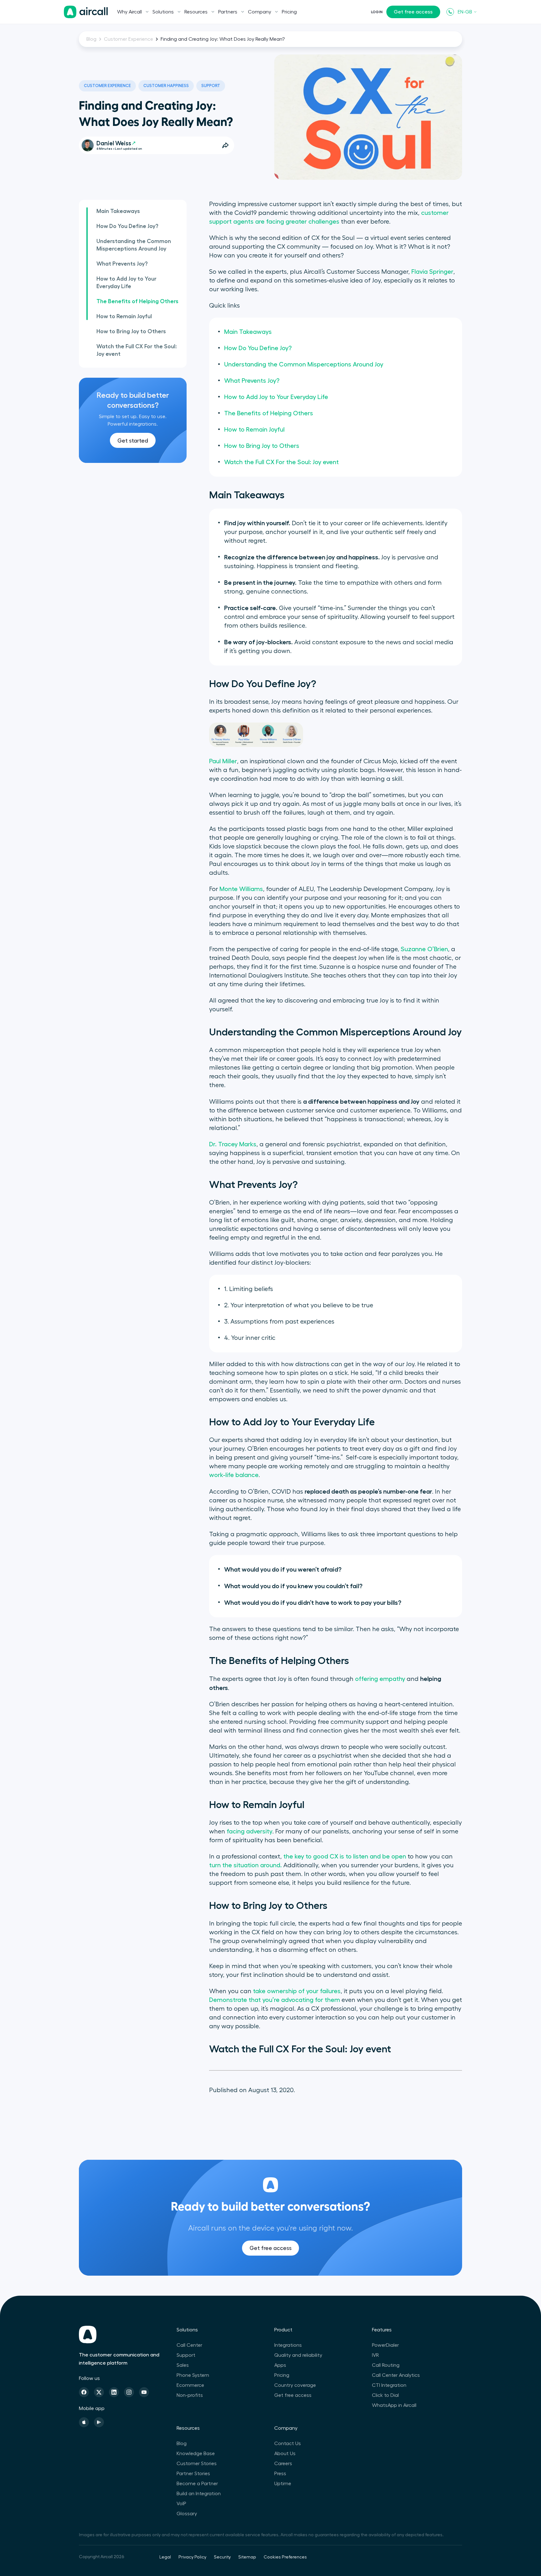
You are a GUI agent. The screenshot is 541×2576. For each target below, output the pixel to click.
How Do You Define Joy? (127, 226)
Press (280, 2474)
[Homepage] (86, 12)
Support (211, 86)
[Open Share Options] (225, 145)
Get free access (413, 12)
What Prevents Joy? (122, 264)
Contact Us (288, 2444)
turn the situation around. (245, 1865)
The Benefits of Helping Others (137, 301)
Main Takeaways (118, 211)
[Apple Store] (84, 2422)
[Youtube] (144, 2392)
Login (377, 12)
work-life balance (234, 1475)
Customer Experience (129, 39)
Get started (133, 441)
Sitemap (247, 2557)
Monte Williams (241, 889)
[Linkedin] (114, 2392)
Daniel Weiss (114, 143)
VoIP (181, 2504)
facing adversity (250, 1832)
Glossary (187, 2514)
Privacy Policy (192, 2557)
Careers (283, 2464)
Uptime (283, 2484)
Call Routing (386, 2365)
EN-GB (465, 12)
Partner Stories (193, 2474)
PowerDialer (385, 2345)
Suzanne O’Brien (424, 949)
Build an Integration (199, 2494)
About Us (285, 2454)
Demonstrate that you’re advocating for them (275, 2000)
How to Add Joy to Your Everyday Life (126, 282)
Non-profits (190, 2395)
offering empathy (380, 1679)
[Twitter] (99, 2392)
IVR (375, 2355)
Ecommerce (190, 2385)
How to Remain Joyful (124, 316)
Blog (91, 39)
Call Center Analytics (396, 2375)
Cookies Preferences (285, 2557)
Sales (183, 2365)
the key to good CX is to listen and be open (345, 1857)
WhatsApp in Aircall (394, 2405)
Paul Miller (223, 761)
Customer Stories (197, 2464)
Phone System (193, 2375)
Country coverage (295, 2385)
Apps (280, 2365)
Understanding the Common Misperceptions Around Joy (134, 245)
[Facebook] (84, 2392)
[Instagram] (129, 2392)
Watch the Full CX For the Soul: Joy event (137, 350)
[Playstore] (99, 2422)
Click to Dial (385, 2395)
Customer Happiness (166, 86)
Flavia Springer (432, 272)
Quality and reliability (298, 2355)
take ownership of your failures (297, 1991)
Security (222, 2557)
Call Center (189, 2345)
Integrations (288, 2345)
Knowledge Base (196, 2454)
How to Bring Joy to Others (131, 331)
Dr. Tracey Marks (233, 1144)
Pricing (289, 12)
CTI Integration (389, 2385)
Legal (165, 2557)
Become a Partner (197, 2484)
